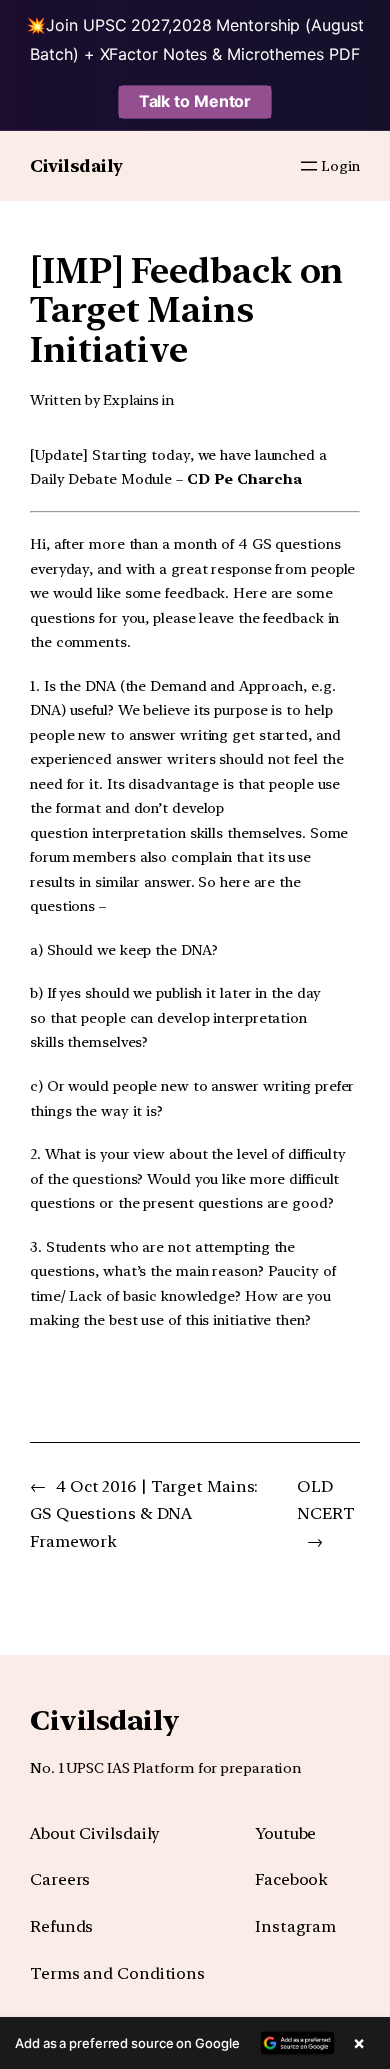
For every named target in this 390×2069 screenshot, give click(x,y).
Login (340, 165)
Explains (131, 400)
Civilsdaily (76, 165)
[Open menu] (309, 166)
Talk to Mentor (195, 101)
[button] (195, 2043)
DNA (45, 709)
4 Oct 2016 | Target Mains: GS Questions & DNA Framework (144, 1514)
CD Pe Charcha (244, 478)
